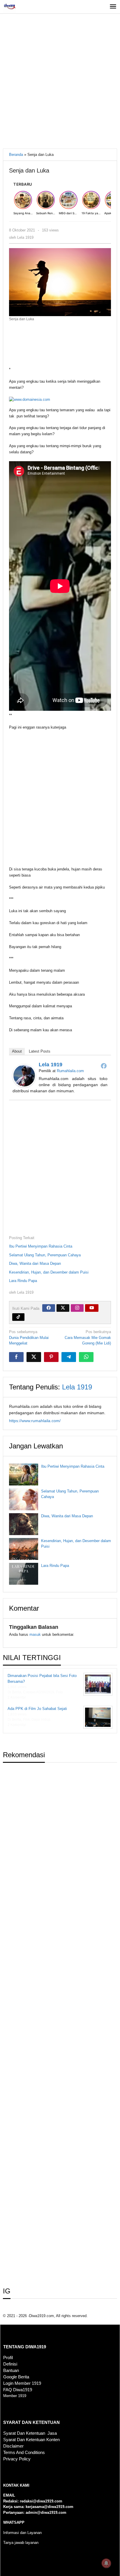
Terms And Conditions (24, 2453)
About (17, 1051)
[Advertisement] (60, 83)
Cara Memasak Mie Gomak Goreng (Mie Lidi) (88, 1337)
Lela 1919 (51, 1065)
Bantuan (11, 2371)
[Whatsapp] (86, 1357)
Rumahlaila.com (70, 1071)
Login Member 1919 (22, 2383)
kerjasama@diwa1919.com (50, 2507)
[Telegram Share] (69, 1357)
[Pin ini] (51, 1357)
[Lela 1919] (24, 1075)
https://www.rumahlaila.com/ (35, 1421)
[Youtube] (92, 1308)
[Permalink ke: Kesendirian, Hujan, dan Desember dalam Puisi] (24, 1549)
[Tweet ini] (34, 1357)
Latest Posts (40, 1051)
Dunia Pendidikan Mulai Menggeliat (29, 1337)
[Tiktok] (18, 1317)
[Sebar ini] (16, 1357)
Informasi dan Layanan (22, 2533)
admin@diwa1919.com (46, 2513)
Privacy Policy (17, 2459)
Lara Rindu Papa (23, 1281)
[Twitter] (63, 1308)
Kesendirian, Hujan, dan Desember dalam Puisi (49, 1272)
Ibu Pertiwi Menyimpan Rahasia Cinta (41, 1246)
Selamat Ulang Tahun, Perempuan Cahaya (45, 1255)
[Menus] (113, 7)
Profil (8, 2358)
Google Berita (16, 2377)
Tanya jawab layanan (21, 2543)
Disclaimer (13, 2446)
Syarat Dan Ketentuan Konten (31, 2440)
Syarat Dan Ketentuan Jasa (30, 2433)
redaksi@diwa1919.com (41, 2501)
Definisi (10, 2364)
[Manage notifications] (106, 2563)
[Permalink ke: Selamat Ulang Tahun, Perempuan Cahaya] (24, 1499)
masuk (35, 1634)
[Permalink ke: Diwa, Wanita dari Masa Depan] (24, 1524)
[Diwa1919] (9, 7)
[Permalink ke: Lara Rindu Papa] (24, 1574)
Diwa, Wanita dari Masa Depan (35, 1263)
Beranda (16, 155)
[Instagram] (77, 1308)
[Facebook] (104, 1066)
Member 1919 (15, 2396)
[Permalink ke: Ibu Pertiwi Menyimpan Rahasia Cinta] (24, 1475)
